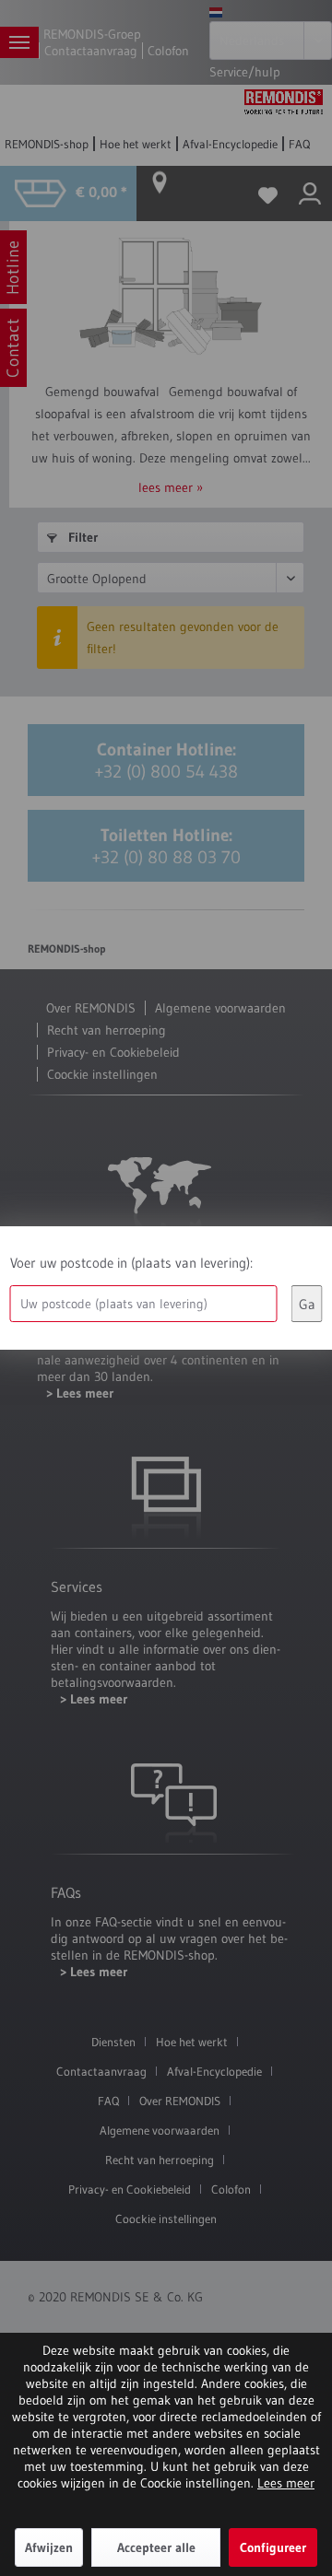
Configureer (273, 2547)
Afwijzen (49, 2547)
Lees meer (286, 2483)
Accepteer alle (156, 2547)
